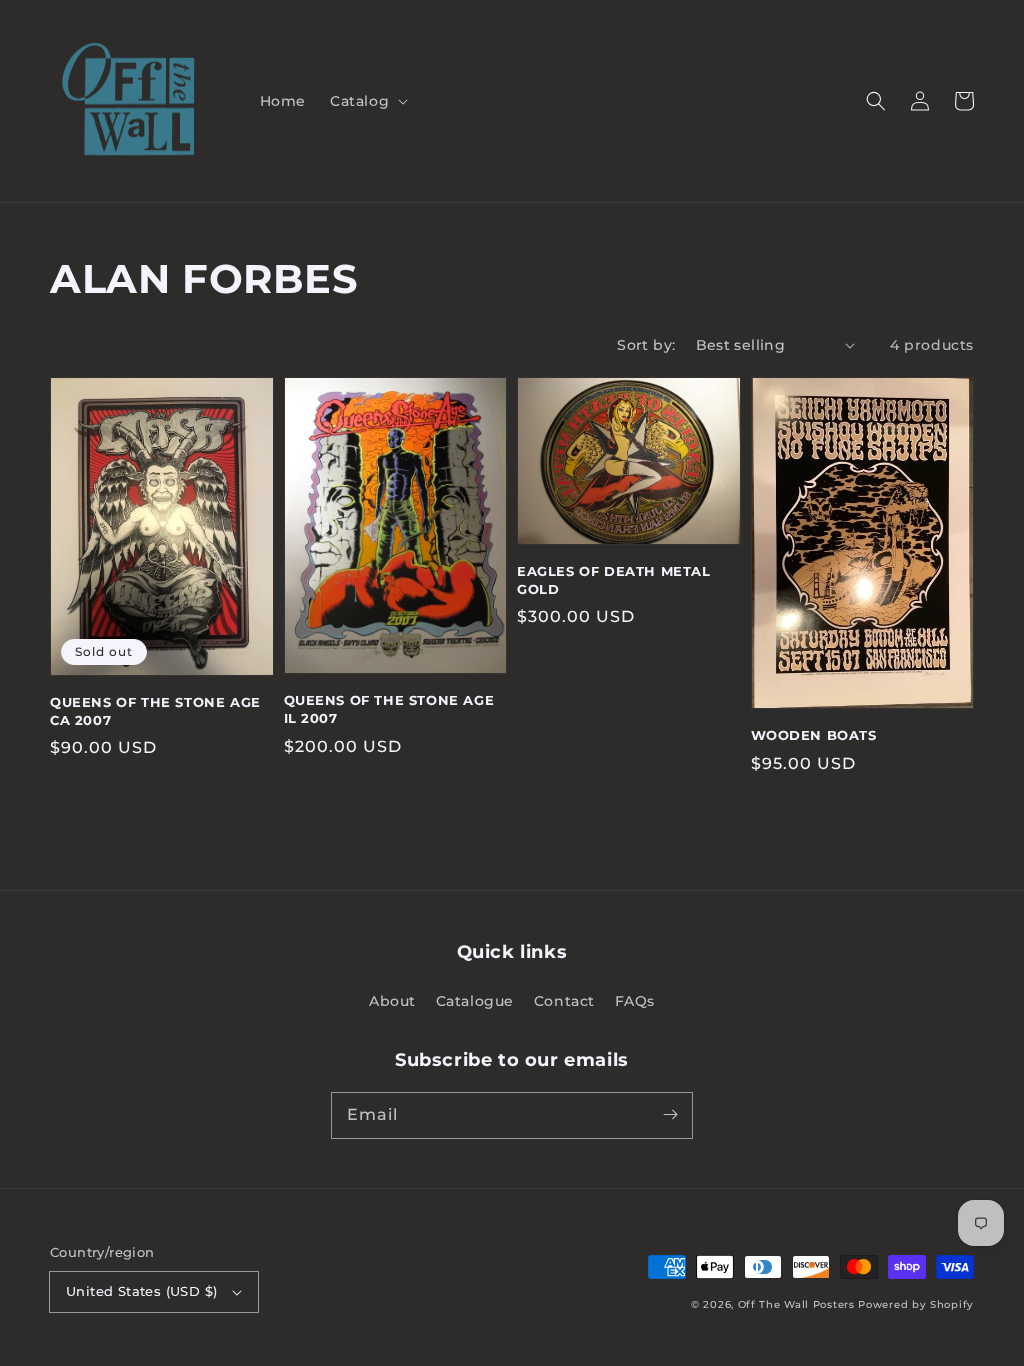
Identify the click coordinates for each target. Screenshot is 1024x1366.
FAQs (635, 1001)
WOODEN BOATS (814, 735)
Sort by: (646, 345)
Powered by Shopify (916, 1304)
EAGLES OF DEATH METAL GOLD (614, 580)
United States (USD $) (141, 1291)
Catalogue (475, 1001)
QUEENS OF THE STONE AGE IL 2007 (389, 709)
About (392, 1001)
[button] (367, 101)
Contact (564, 1001)
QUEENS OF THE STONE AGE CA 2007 (155, 711)
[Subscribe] (670, 1115)
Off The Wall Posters (798, 1304)
